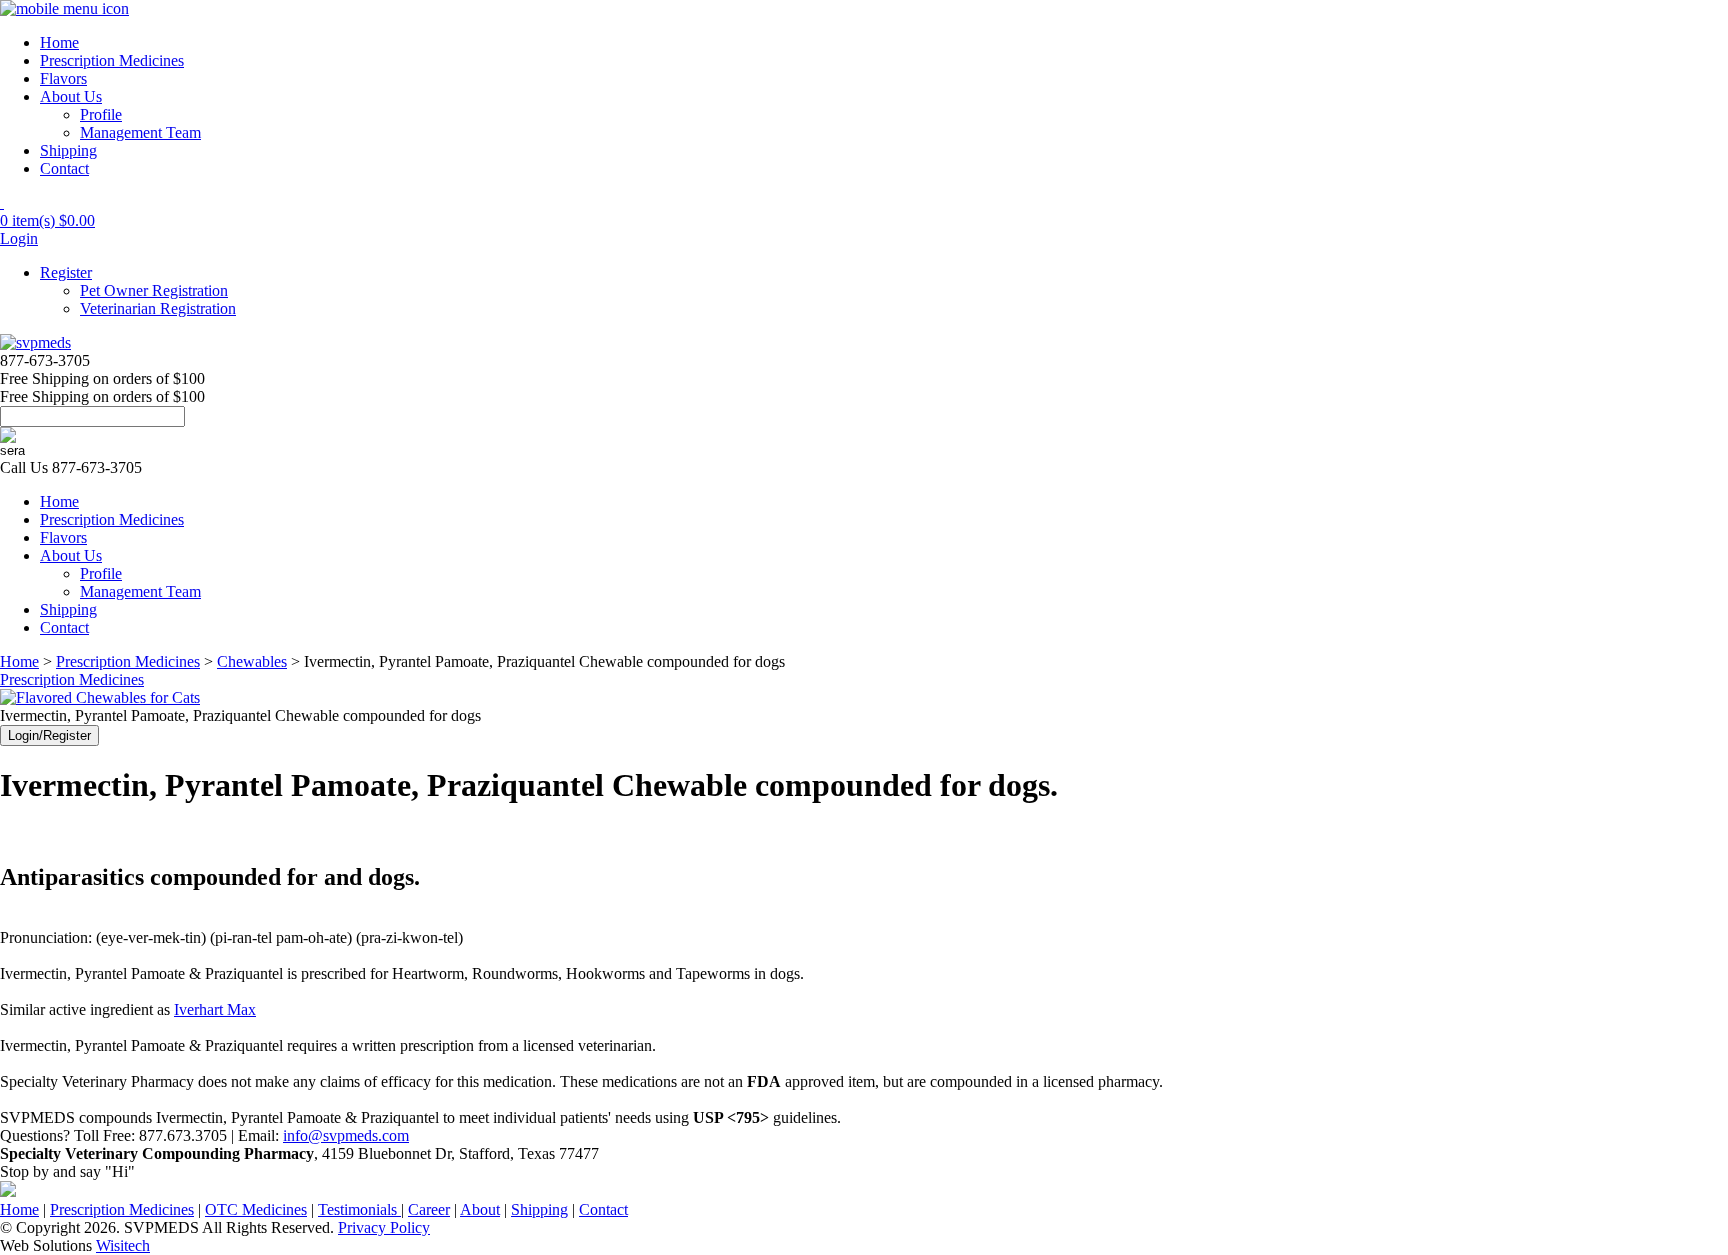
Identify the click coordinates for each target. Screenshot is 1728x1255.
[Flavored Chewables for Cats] (100, 697)
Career (429, 1209)
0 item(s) (47, 220)
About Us (71, 96)
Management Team (140, 132)
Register (66, 272)
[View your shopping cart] (2, 202)
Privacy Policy (384, 1227)
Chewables (252, 661)
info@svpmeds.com (346, 1135)
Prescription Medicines (112, 60)
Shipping (68, 150)
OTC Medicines (256, 1209)
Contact (64, 168)
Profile (101, 114)
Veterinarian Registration (158, 308)
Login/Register (49, 735)
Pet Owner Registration (154, 290)
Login (19, 238)
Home (59, 42)
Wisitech (123, 1245)
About (480, 1209)
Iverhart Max (215, 1009)
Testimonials (359, 1209)
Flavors (63, 78)
